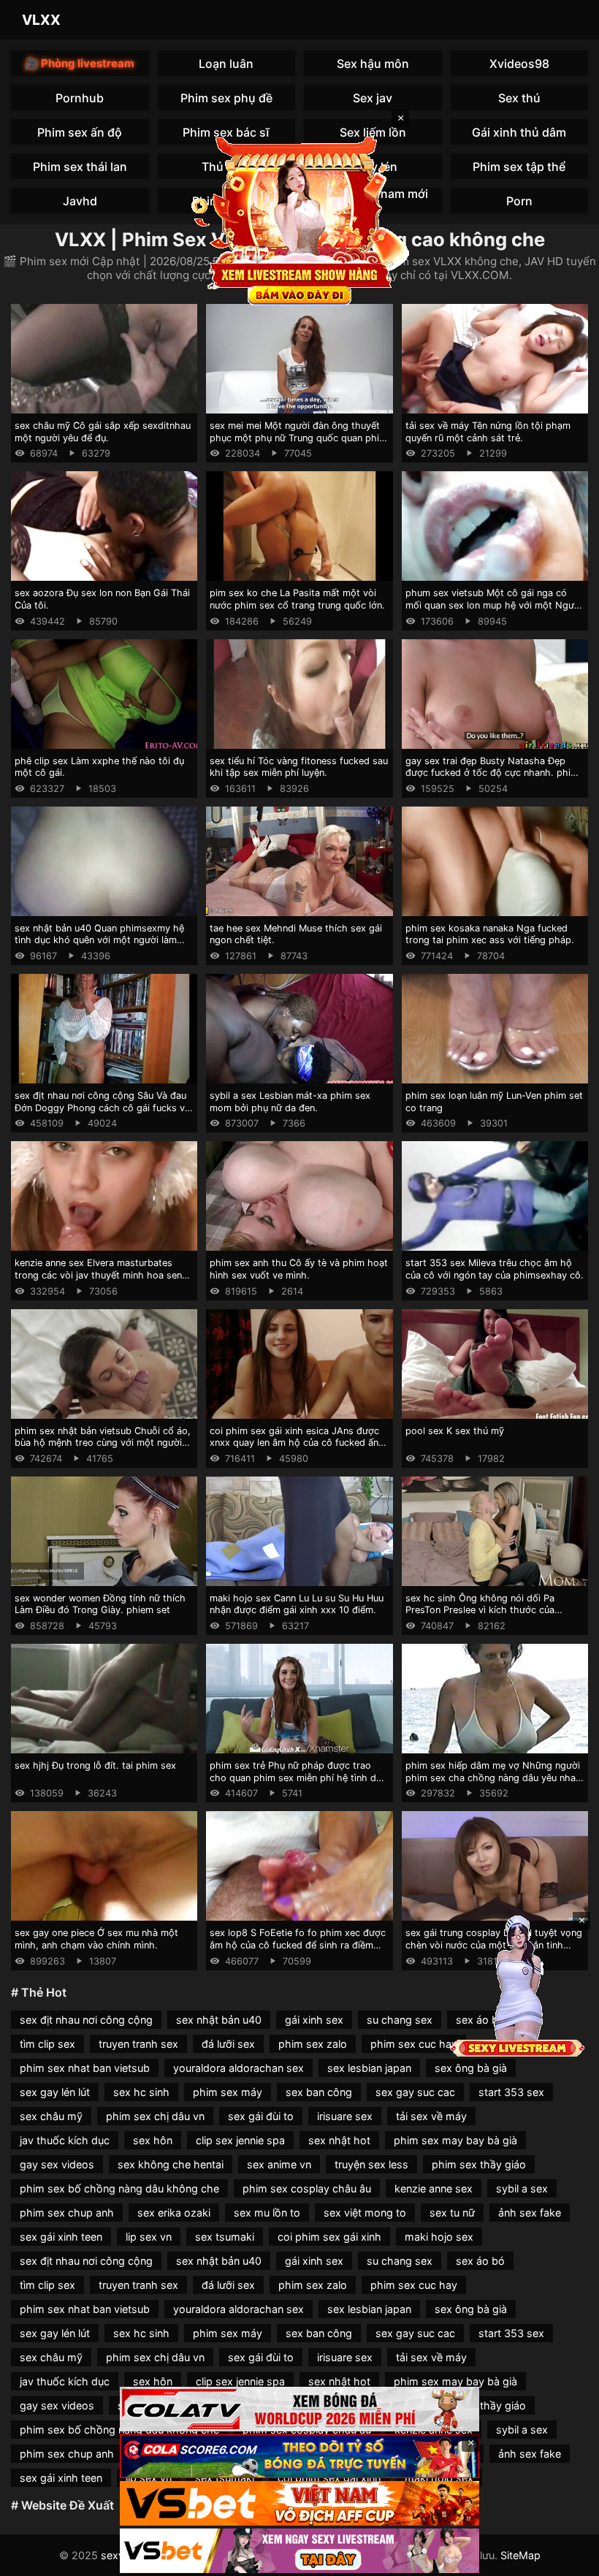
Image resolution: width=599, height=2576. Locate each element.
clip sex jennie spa (240, 2140)
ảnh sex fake (530, 2213)
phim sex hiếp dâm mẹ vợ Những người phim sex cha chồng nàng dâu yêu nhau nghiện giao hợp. (493, 1777)
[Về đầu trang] (567, 2558)
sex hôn (153, 2140)
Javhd (80, 201)
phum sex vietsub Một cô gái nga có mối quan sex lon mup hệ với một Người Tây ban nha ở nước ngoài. (494, 605)
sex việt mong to (365, 2213)
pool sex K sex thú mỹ (455, 1431)
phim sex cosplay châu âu (307, 2188)
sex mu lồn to (267, 2213)
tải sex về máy (431, 2116)
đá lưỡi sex (228, 2044)
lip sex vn (149, 2237)
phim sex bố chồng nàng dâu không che (119, 2188)
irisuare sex (345, 2116)
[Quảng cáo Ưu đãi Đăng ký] (299, 2457)
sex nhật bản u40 (219, 2020)
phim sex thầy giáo (479, 2164)
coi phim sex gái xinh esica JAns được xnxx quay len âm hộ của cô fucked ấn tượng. (294, 1443)
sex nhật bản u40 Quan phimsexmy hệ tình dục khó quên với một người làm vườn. (99, 940)
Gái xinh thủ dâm (519, 132)
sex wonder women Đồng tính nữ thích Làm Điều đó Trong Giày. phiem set (100, 1604)
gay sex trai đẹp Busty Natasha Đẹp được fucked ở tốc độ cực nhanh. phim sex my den (492, 773)
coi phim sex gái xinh (329, 2237)
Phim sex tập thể (519, 167)
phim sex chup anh (67, 2213)
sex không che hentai (171, 2164)
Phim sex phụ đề (226, 98)
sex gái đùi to (261, 2116)
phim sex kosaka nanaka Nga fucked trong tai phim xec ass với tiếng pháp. (490, 934)
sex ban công (319, 2092)
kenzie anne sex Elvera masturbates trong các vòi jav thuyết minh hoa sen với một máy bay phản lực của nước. (98, 1275)
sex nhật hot (339, 2140)
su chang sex (400, 2020)
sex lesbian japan (369, 2068)
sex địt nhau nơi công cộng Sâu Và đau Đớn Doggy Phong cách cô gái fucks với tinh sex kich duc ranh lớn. (104, 1108)
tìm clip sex (47, 2044)
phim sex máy (228, 2092)
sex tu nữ (452, 2213)
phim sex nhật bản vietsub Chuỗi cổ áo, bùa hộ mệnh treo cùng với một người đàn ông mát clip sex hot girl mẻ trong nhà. (103, 1449)
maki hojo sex (439, 2237)
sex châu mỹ (51, 2116)
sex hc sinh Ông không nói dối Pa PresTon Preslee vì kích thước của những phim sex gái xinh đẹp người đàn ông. (493, 1616)
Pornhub (80, 98)
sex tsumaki (225, 2237)
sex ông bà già (471, 2068)
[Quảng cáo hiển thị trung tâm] (299, 219)
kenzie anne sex (434, 2188)
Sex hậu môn (373, 64)
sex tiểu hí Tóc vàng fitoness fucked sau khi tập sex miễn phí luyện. (299, 767)
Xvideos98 (519, 64)
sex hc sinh (141, 2092)
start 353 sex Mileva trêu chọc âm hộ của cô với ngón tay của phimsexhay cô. (495, 1269)
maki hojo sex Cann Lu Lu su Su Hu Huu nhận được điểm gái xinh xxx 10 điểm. (297, 1604)
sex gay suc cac (415, 2092)
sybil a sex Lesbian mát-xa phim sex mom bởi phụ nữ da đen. (290, 1102)
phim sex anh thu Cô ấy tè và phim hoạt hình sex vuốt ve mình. (299, 1269)
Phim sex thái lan (80, 167)
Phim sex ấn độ (80, 132)
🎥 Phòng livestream (80, 63)
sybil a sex (522, 2188)
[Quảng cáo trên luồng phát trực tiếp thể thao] (299, 2551)
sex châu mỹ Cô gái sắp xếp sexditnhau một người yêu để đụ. (103, 432)
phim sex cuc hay (414, 2044)
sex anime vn (279, 2164)
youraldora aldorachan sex (239, 2068)
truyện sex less (371, 2164)
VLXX (41, 20)
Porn (519, 201)
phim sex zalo (313, 2044)
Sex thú (519, 98)
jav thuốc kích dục (65, 2140)
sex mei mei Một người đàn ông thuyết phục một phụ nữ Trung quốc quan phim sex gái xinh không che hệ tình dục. (298, 438)
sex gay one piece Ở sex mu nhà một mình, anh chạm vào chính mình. (96, 1939)
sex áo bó (480, 2261)
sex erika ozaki (174, 2213)
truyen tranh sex (138, 2044)
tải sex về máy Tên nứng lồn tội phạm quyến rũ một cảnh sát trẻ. (488, 432)
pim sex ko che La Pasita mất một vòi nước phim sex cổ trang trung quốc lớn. (297, 599)
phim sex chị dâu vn (155, 2116)
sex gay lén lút (55, 2092)
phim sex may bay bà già (455, 2140)
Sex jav (373, 98)
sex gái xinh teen (61, 2237)
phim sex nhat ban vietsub (85, 2068)
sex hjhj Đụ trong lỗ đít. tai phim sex (95, 1765)
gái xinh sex (314, 2020)
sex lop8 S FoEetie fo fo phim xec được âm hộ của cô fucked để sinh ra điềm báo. (298, 1945)
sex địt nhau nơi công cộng (86, 2020)
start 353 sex (511, 2092)
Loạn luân (226, 64)
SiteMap (520, 2555)
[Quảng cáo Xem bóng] (299, 2409)
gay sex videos (57, 2164)
